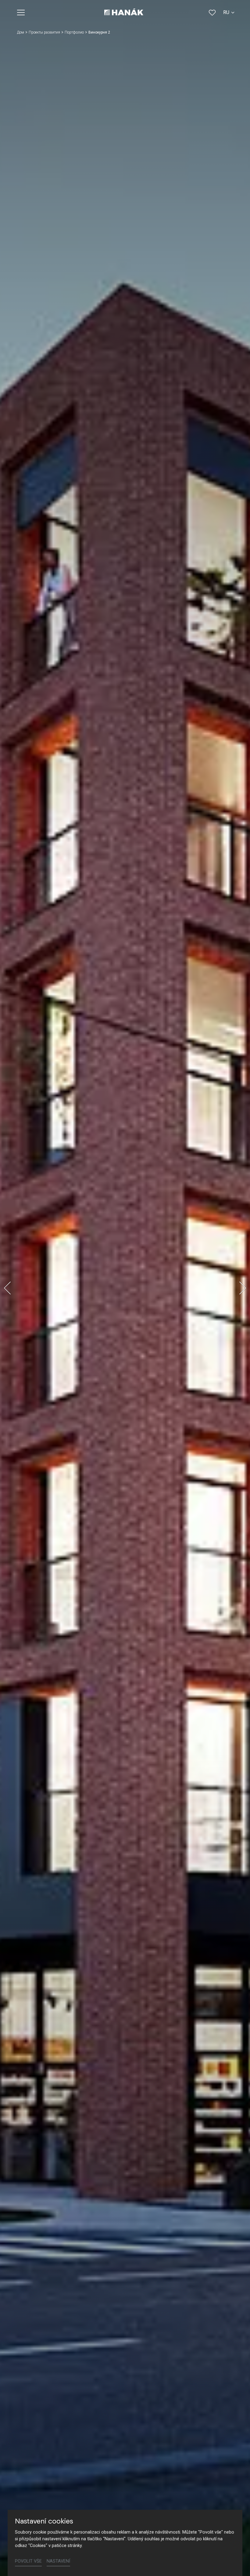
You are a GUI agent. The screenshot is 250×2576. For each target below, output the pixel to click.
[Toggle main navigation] (21, 13)
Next (243, 1288)
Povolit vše (28, 2561)
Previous (7, 1288)
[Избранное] (212, 13)
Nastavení (58, 2561)
